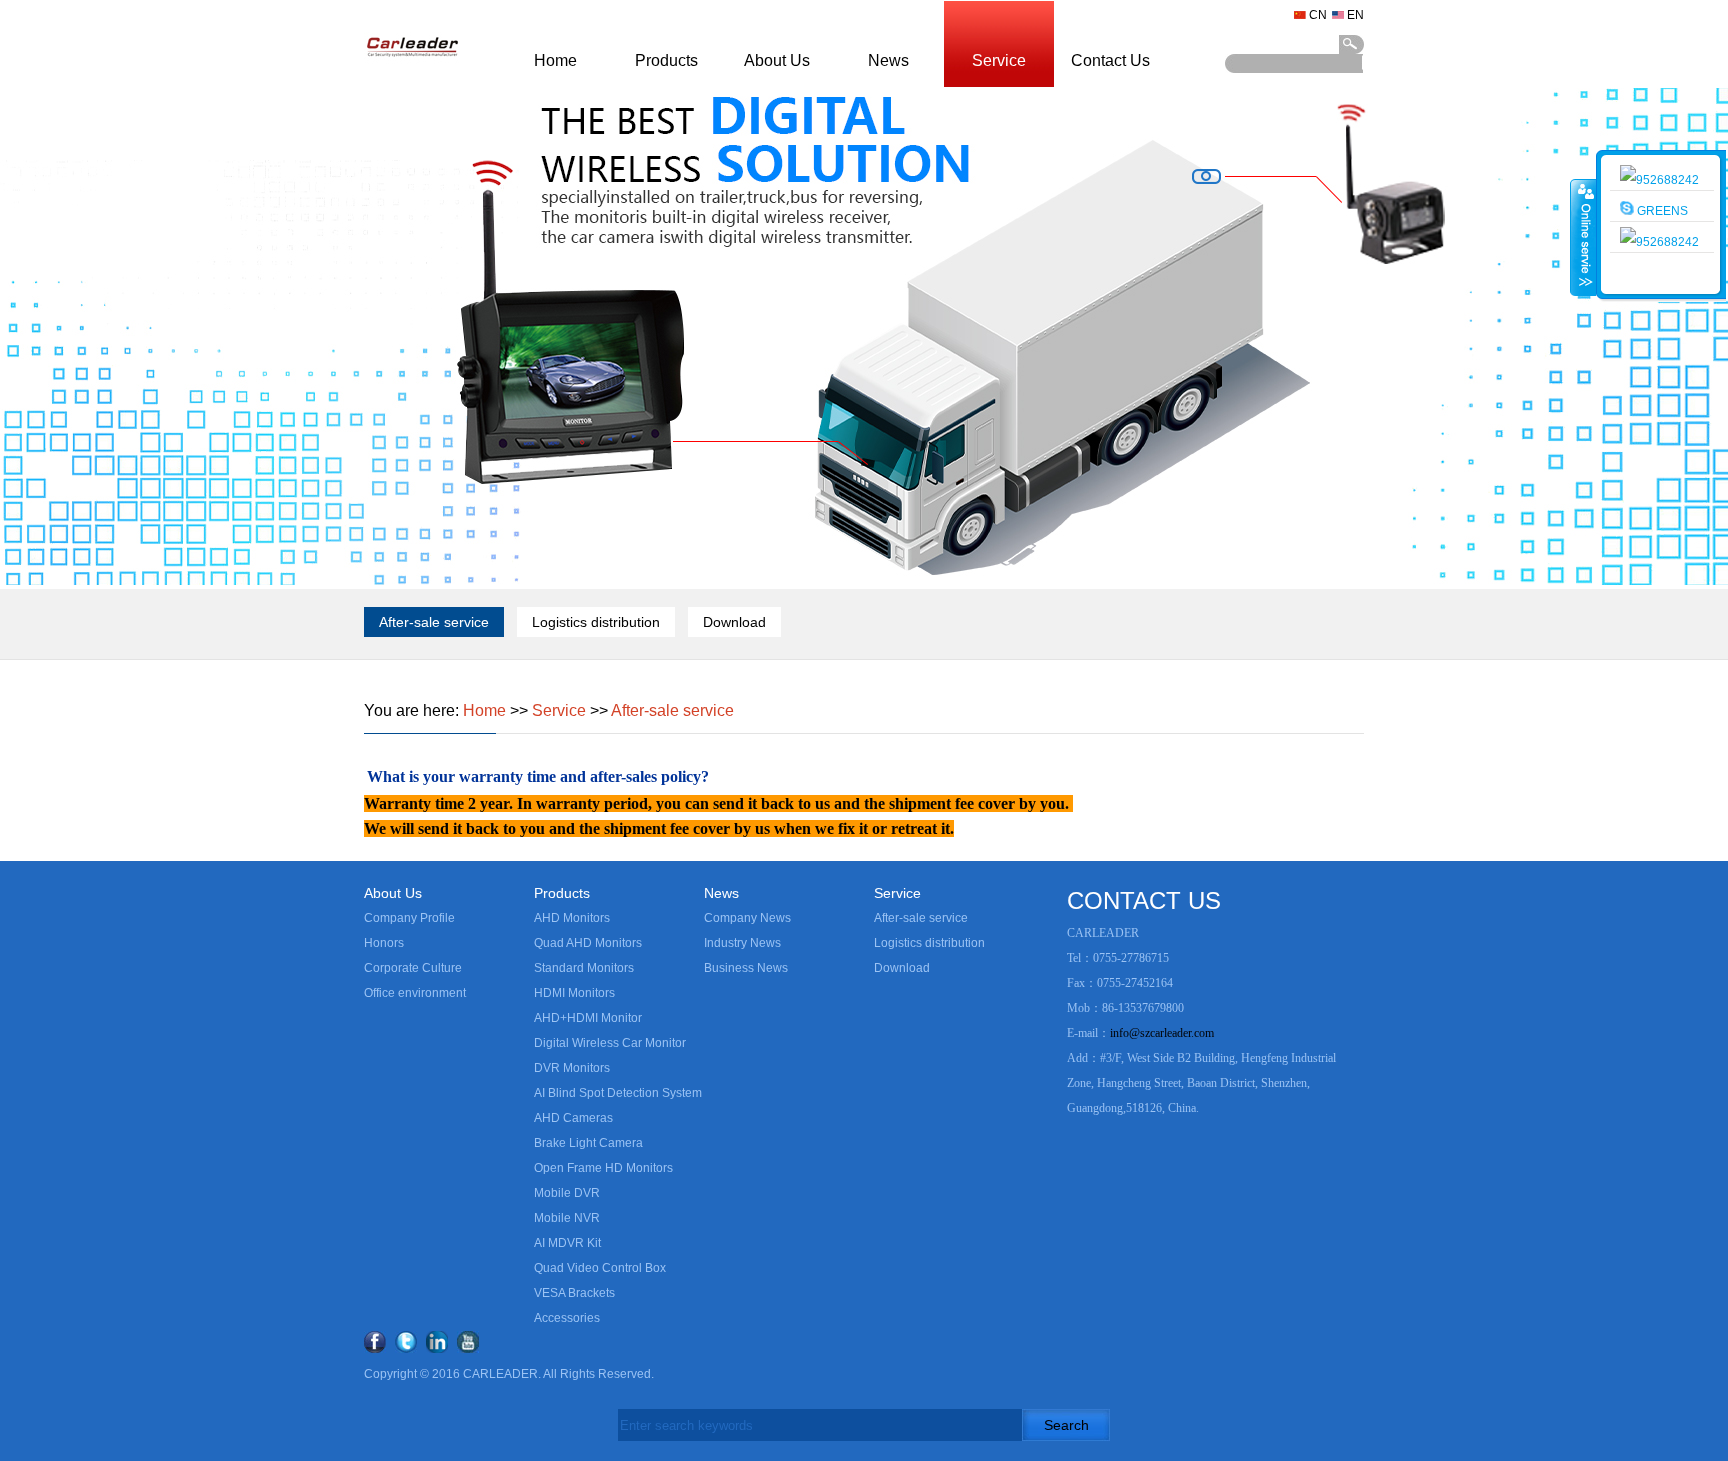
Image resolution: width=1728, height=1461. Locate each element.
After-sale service (434, 622)
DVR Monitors (572, 1068)
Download (734, 622)
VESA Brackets (574, 1293)
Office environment (415, 993)
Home (555, 60)
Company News (747, 918)
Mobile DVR (567, 1193)
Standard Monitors (584, 968)
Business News (746, 968)
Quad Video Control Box (600, 1268)
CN (1318, 15)
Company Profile (409, 918)
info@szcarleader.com (1162, 1033)
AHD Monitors (572, 918)
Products (666, 60)
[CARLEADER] (412, 84)
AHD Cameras (573, 1118)
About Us (777, 60)
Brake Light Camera (588, 1143)
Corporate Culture (413, 968)
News (888, 60)
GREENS (1661, 211)
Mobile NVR (567, 1218)
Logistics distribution (596, 622)
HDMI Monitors (574, 993)
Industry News (742, 943)
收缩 (1584, 237)
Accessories (567, 1318)
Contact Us (1110, 60)
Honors (384, 943)
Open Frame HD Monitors (603, 1168)
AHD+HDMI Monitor (588, 1018)
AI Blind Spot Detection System (618, 1093)
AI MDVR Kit (567, 1243)
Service (999, 60)
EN (1355, 15)
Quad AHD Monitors (588, 943)
